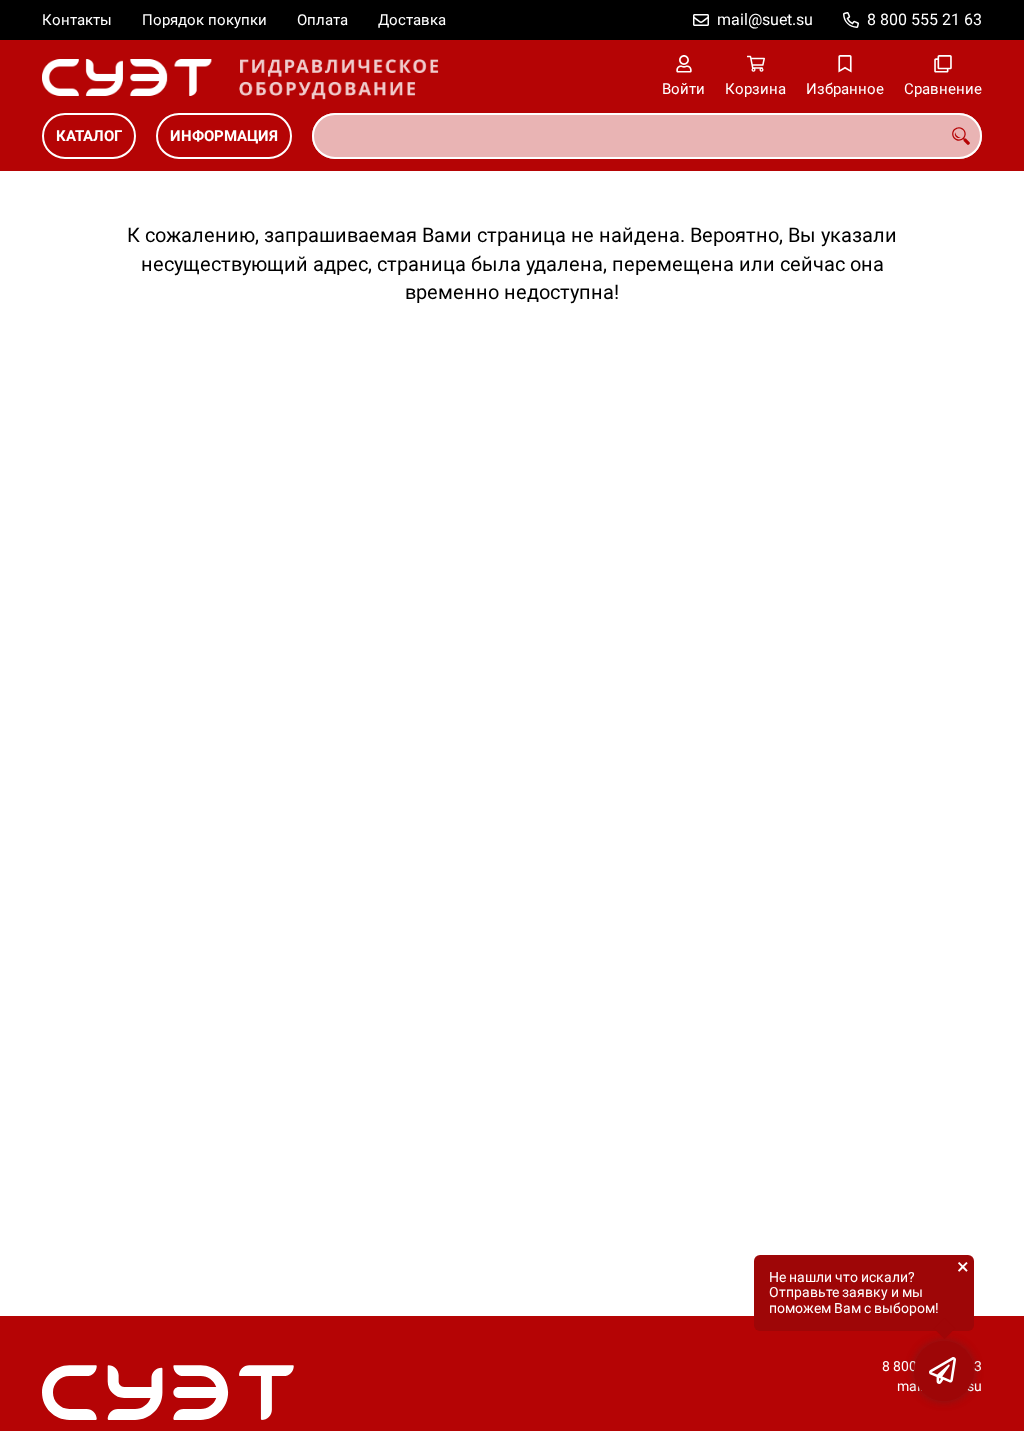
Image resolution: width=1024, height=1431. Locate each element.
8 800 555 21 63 (924, 19)
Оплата (322, 20)
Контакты (77, 20)
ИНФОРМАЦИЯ (224, 136)
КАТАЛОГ (89, 136)
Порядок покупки (204, 20)
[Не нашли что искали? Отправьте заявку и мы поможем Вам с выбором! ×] (944, 1371)
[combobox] (647, 136)
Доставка (412, 20)
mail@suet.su (765, 19)
